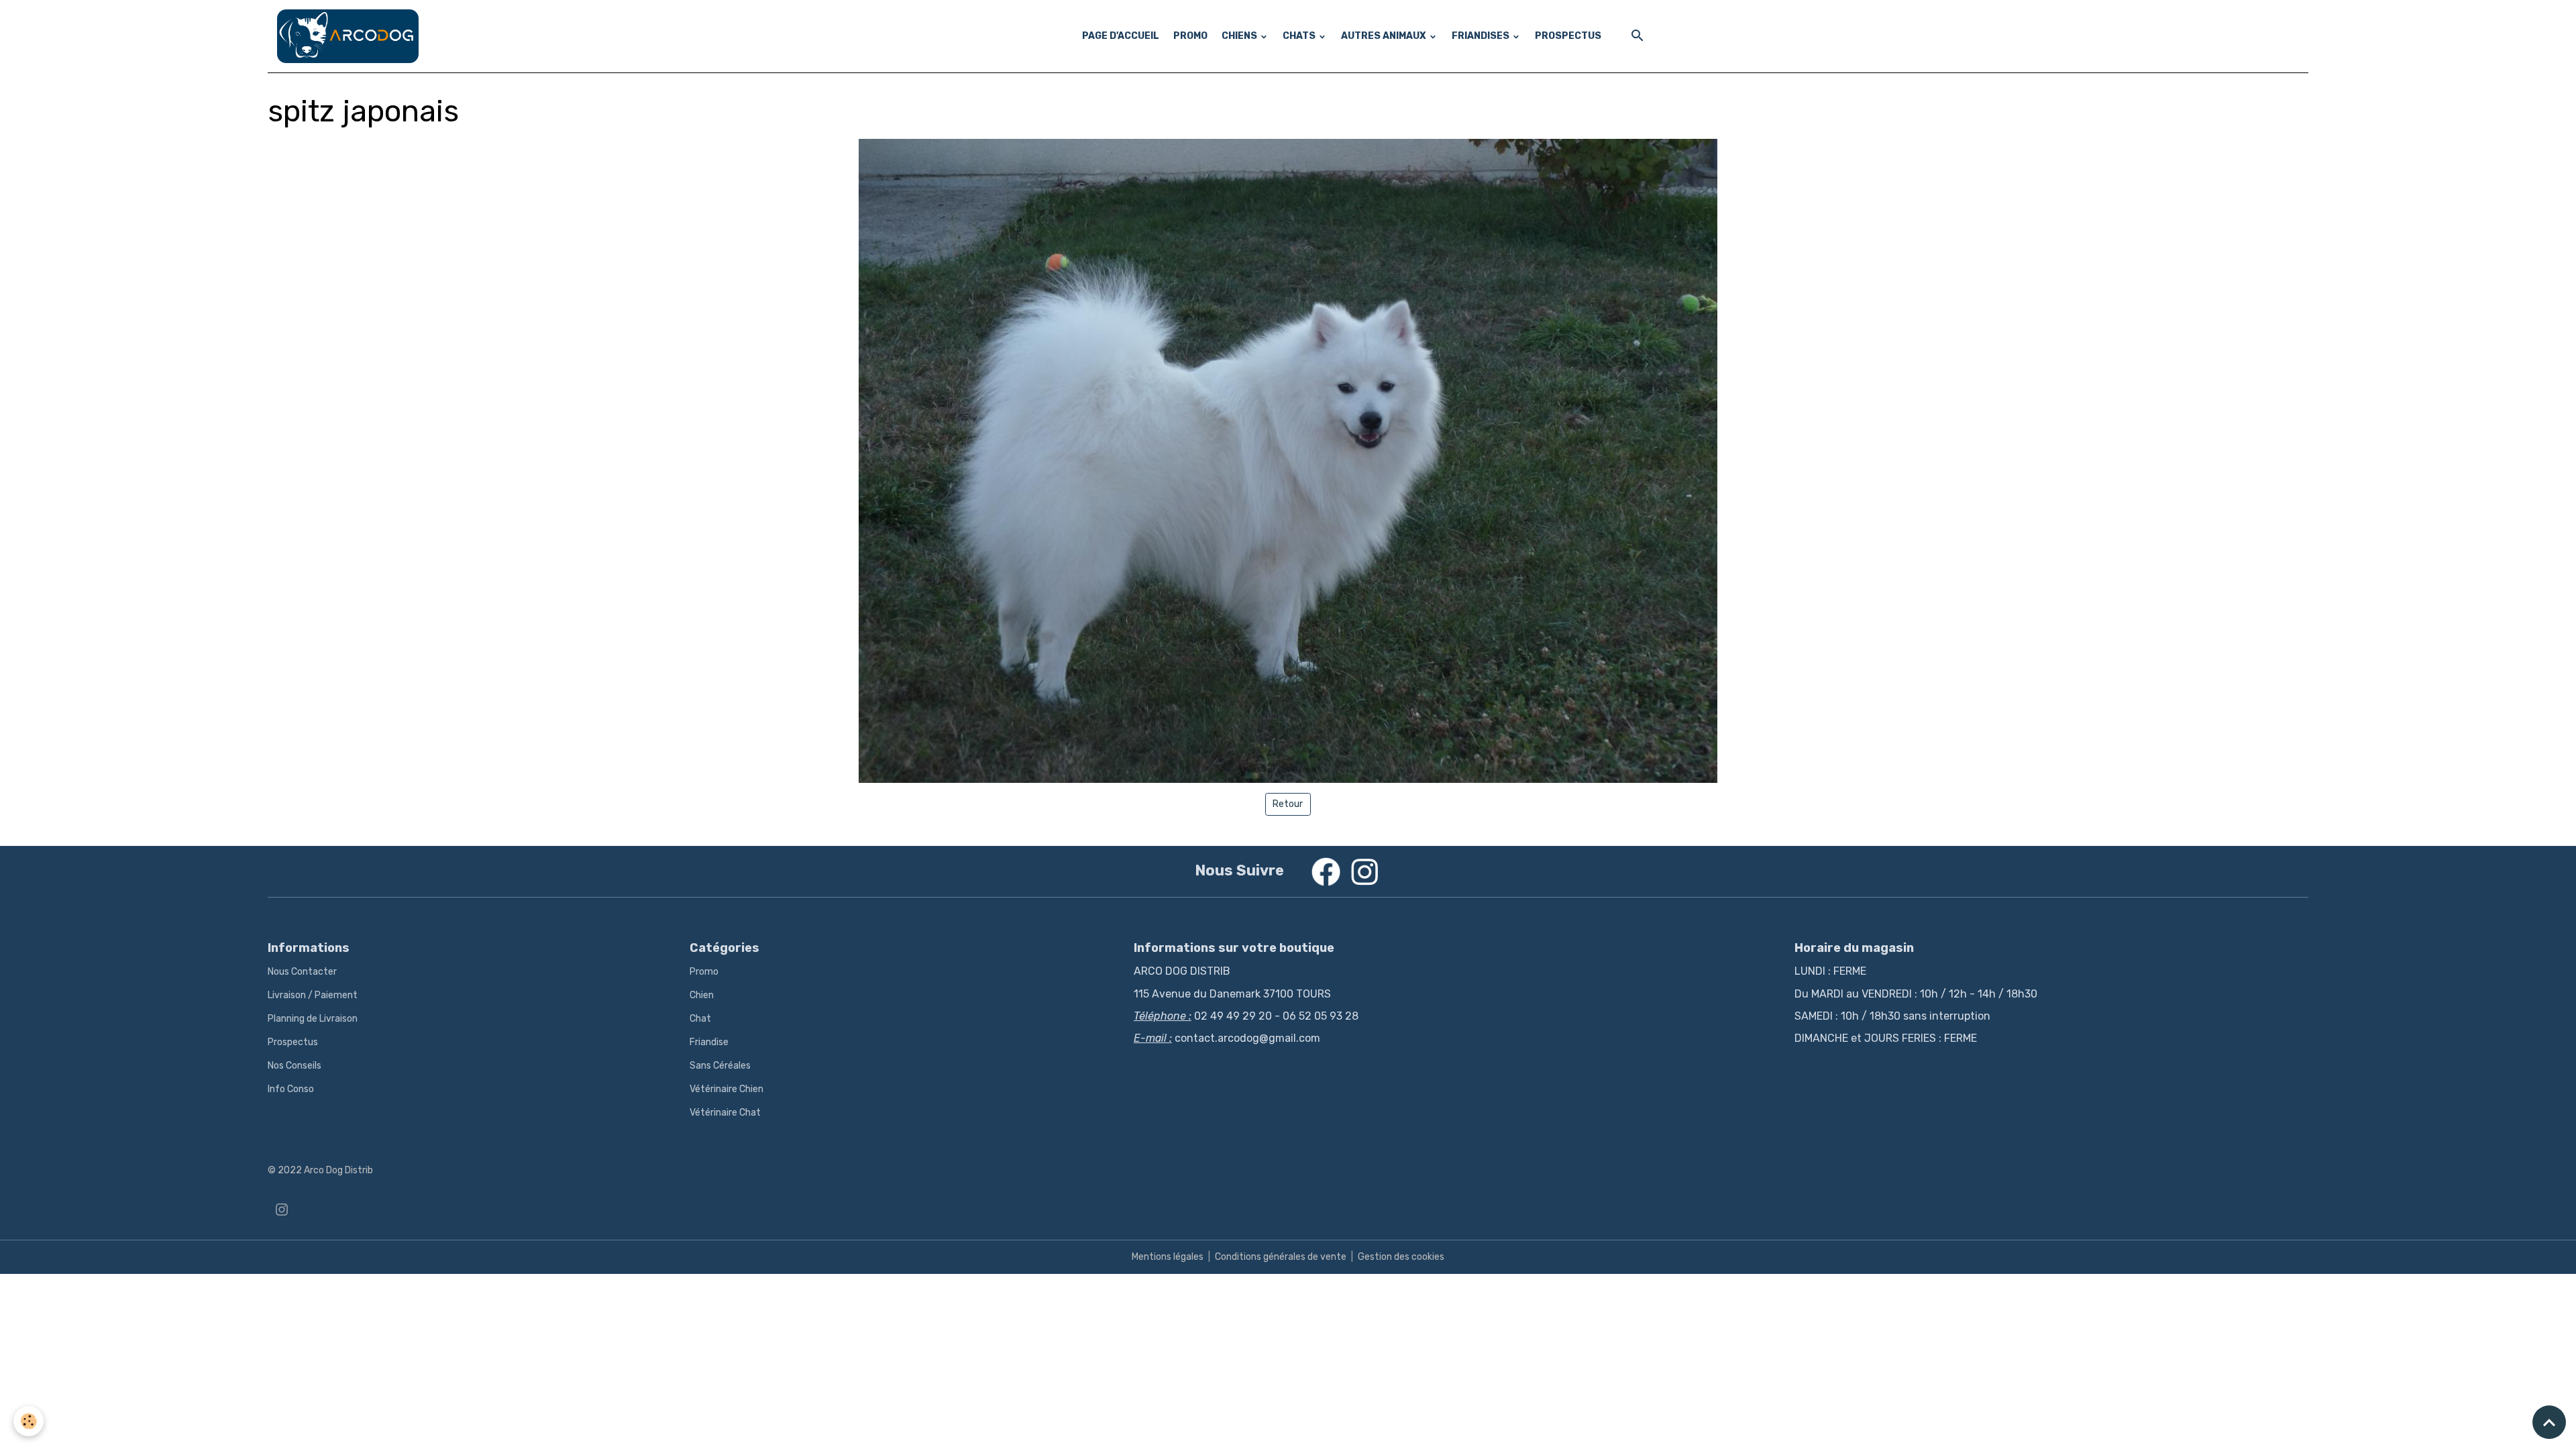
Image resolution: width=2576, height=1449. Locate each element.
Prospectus (293, 1042)
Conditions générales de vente (1281, 1257)
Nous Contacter (302, 972)
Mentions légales (1168, 1257)
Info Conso (291, 1089)
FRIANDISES (1482, 36)
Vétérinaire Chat (725, 1113)
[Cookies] (29, 1421)
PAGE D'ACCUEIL (1121, 36)
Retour (1288, 804)
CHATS (1300, 36)
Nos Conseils (294, 1066)
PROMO (1190, 36)
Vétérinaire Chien (727, 1089)
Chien (702, 995)
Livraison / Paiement (313, 995)
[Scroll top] (2549, 1422)
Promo (704, 972)
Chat (700, 1019)
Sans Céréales (720, 1066)
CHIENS (1240, 36)
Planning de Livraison (313, 1019)
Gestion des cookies (1401, 1257)
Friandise (709, 1042)
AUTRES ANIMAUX (1385, 36)
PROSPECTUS (1568, 36)
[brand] (350, 36)
